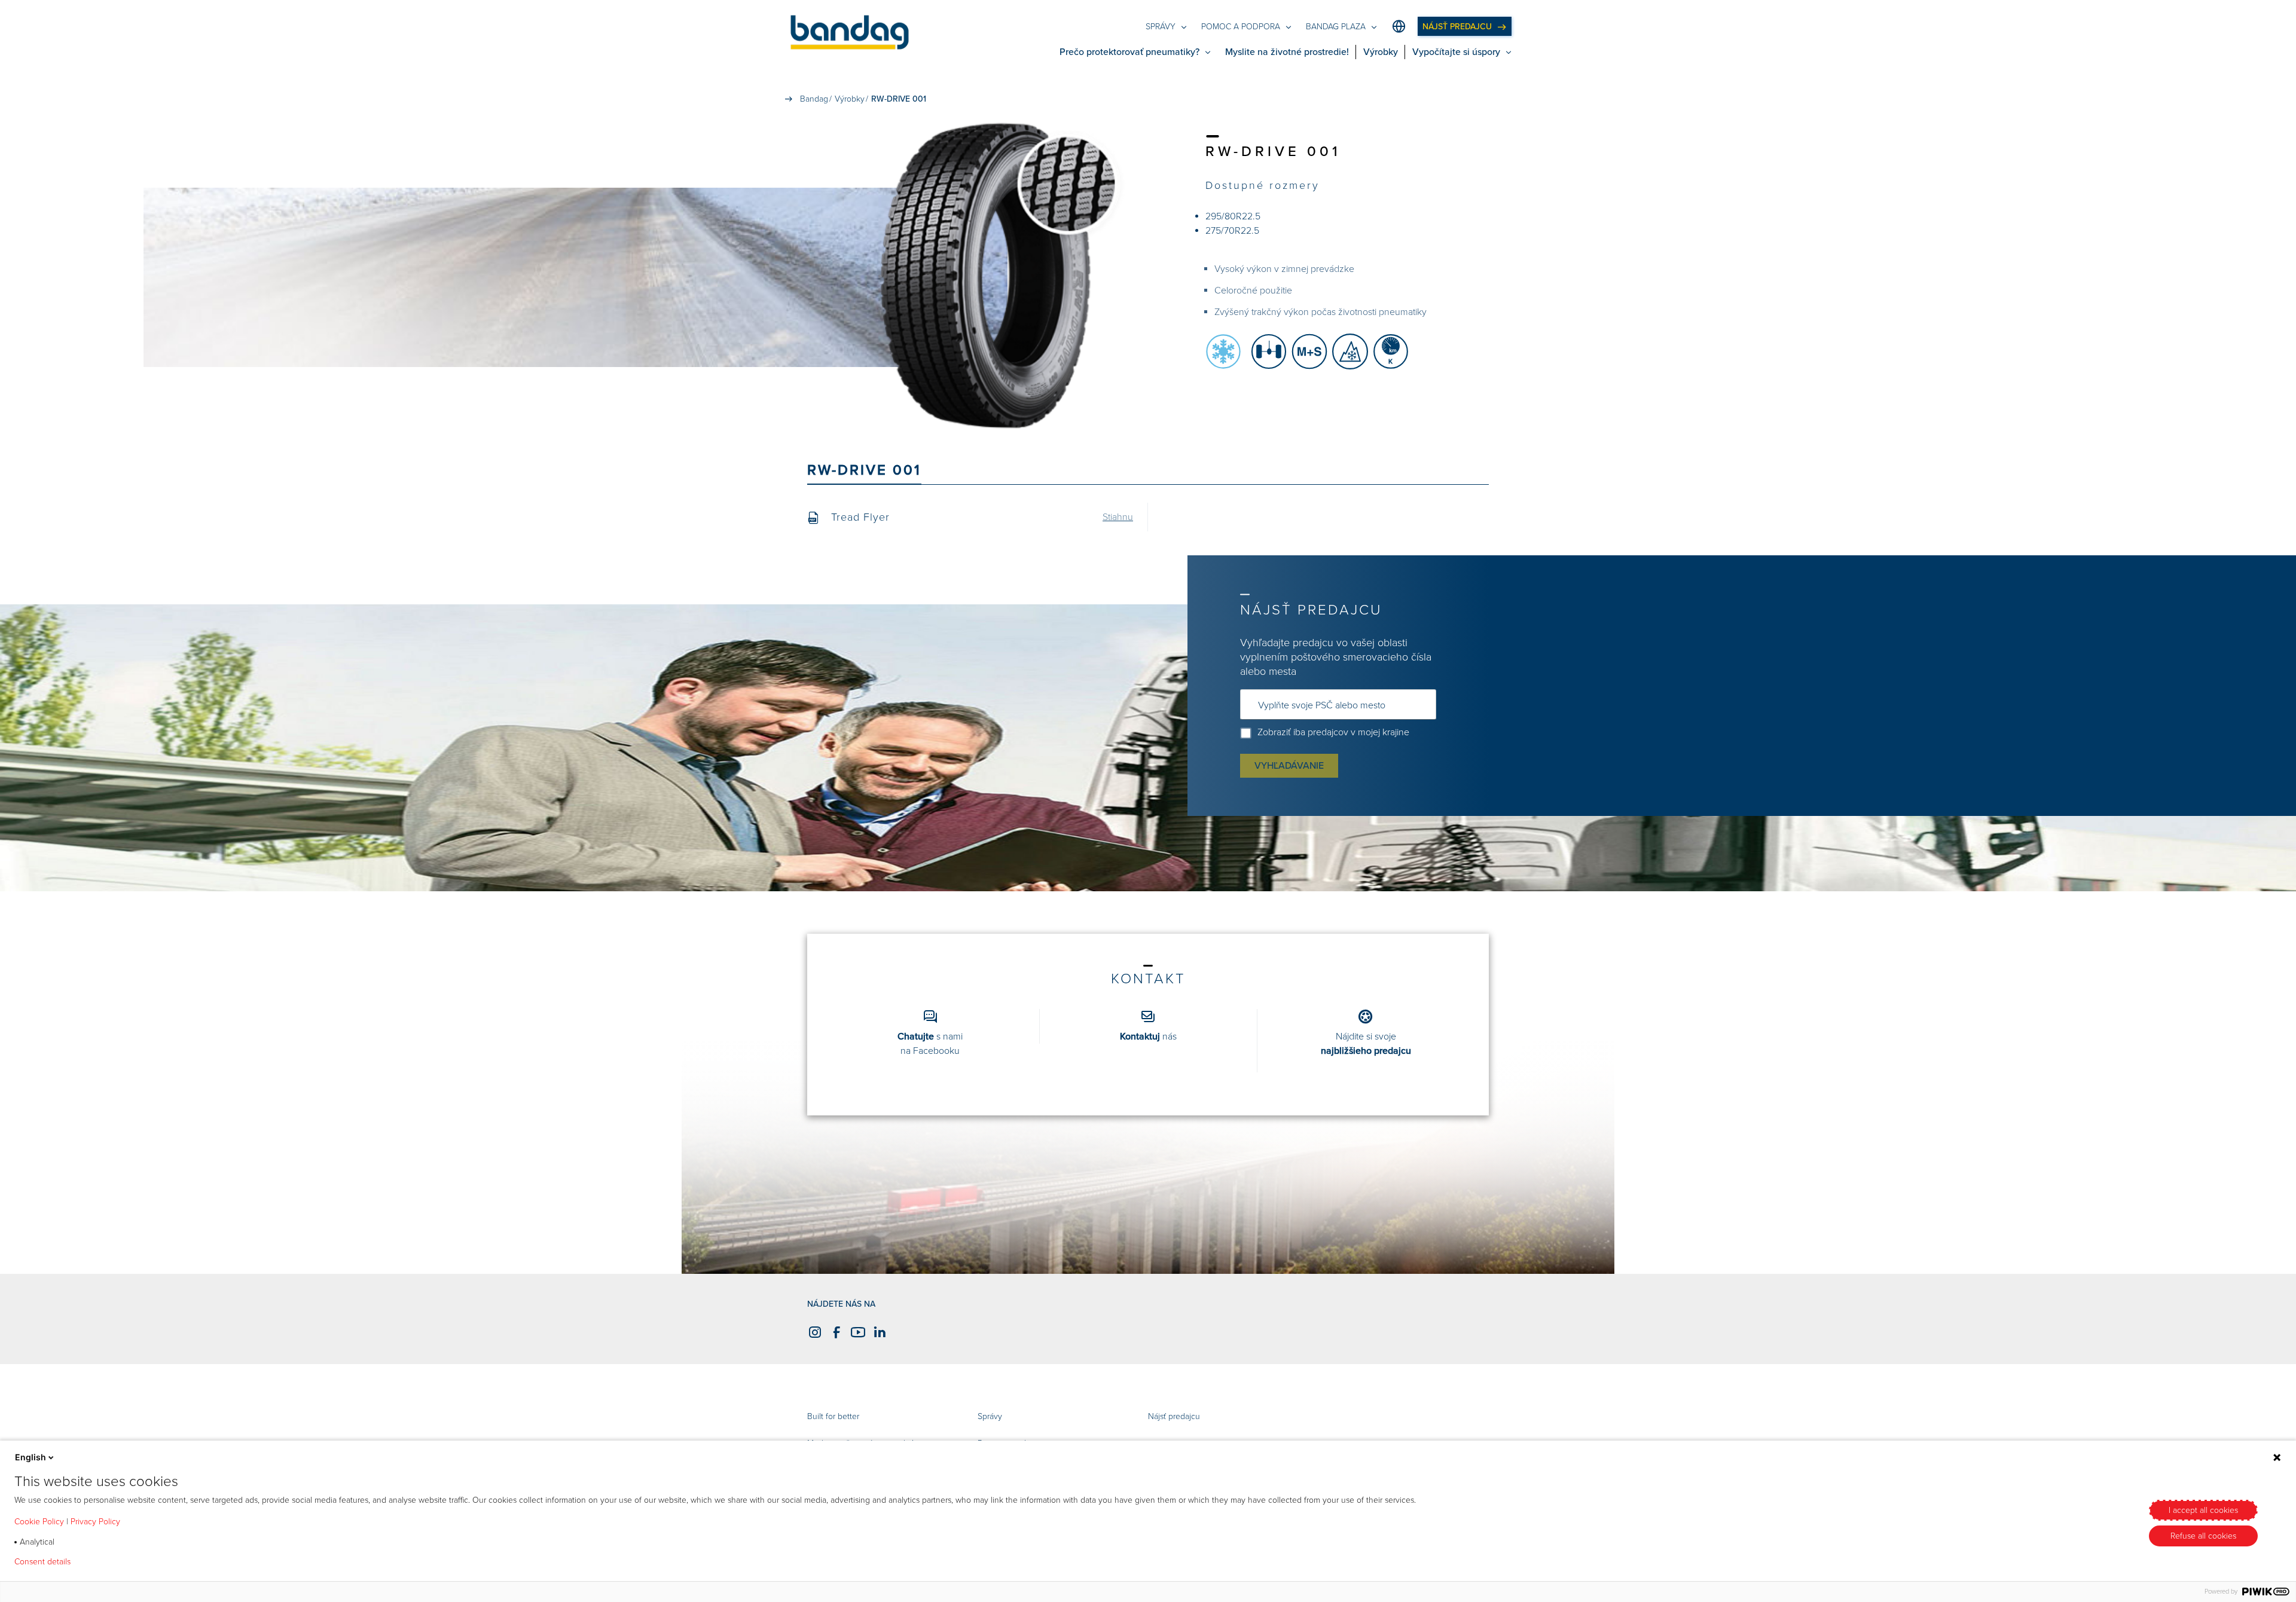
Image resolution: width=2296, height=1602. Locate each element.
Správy (990, 1416)
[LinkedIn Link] (878, 1332)
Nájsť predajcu (1174, 1416)
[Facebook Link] (835, 1332)
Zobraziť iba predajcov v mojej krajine (1333, 732)
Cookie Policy (39, 1522)
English (30, 1457)
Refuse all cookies (2203, 1536)
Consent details (42, 1562)
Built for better (833, 1416)
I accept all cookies (2203, 1510)
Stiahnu (1118, 517)
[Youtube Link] (856, 1332)
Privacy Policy (95, 1522)
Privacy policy (115, 1562)
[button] (850, 34)
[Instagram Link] (813, 1332)
